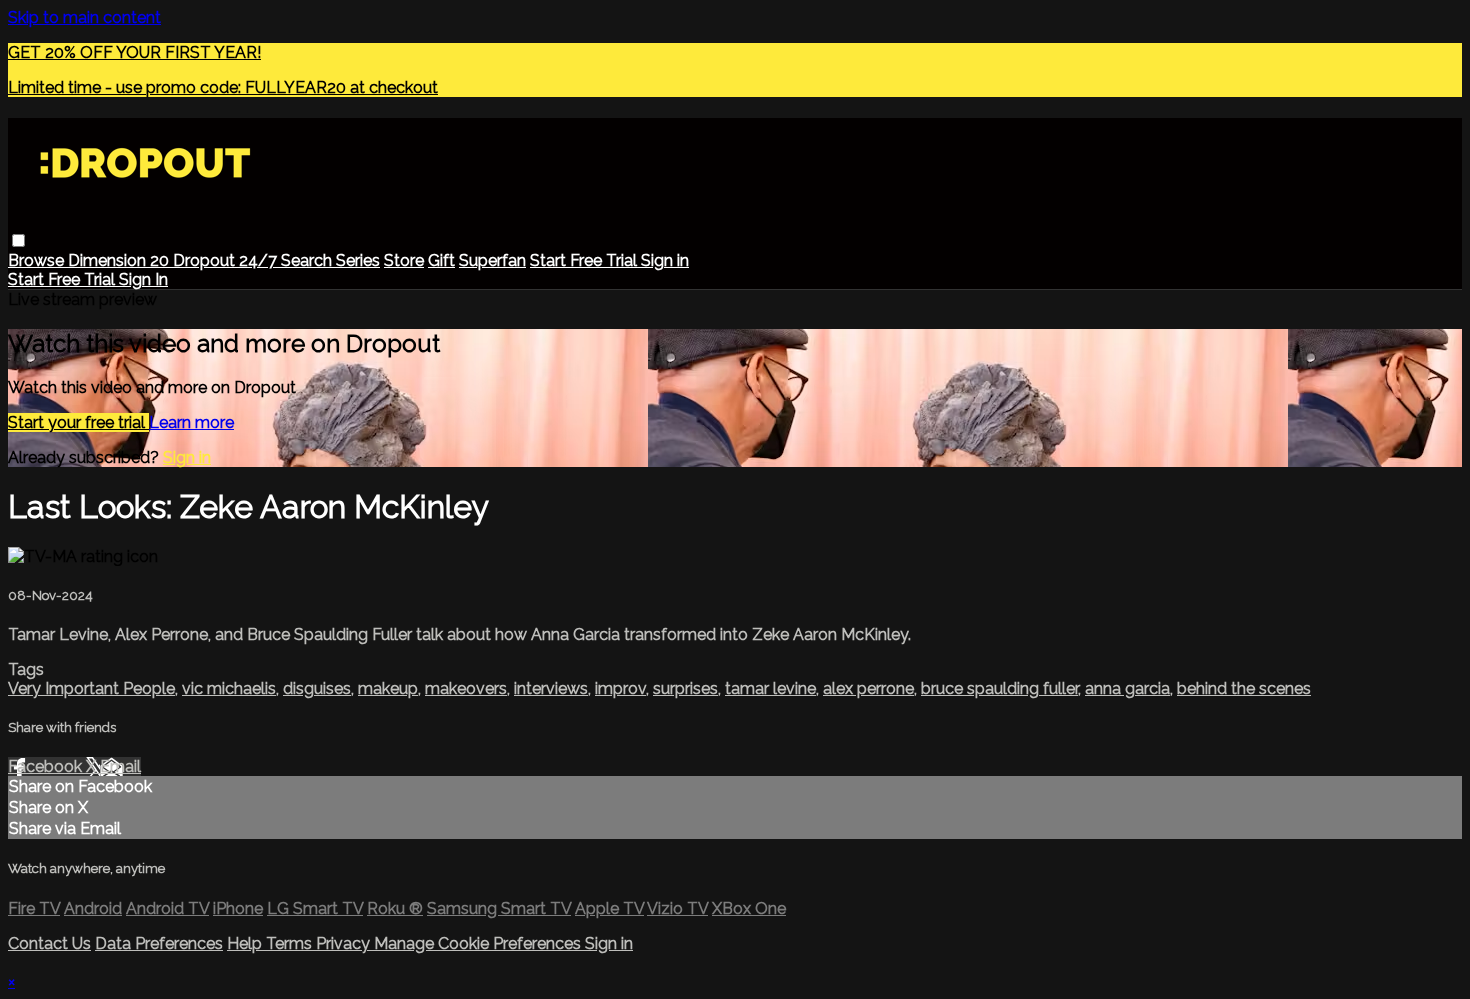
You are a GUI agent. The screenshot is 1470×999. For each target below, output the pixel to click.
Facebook (47, 766)
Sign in (665, 260)
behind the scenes (1244, 688)
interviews (551, 688)
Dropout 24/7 (227, 260)
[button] (18, 240)
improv (620, 688)
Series (358, 260)
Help (246, 943)
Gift (441, 260)
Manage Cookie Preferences (479, 943)
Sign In (143, 279)
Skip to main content (84, 17)
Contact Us (49, 943)
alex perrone (868, 688)
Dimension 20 (120, 260)
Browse (38, 260)
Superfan (492, 260)
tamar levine (770, 688)
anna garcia (1127, 688)
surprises (685, 688)
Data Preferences (159, 943)
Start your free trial (78, 422)
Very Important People (91, 688)
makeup (388, 688)
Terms (291, 943)
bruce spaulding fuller (999, 688)
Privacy (345, 943)
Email (120, 766)
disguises (317, 688)
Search (308, 260)
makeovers (466, 688)
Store (404, 260)
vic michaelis (229, 688)
